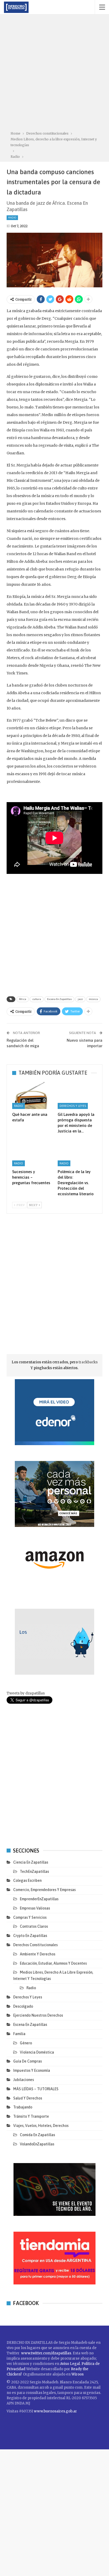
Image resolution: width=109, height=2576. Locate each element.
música (93, 999)
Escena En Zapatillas (59, 999)
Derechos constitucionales (35, 1945)
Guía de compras (28, 2061)
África (23, 999)
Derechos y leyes (73, 1106)
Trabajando (23, 2107)
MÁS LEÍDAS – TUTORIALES (36, 2089)
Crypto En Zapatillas (30, 1936)
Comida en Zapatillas (37, 2135)
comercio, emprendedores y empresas (44, 1890)
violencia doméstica (37, 2052)
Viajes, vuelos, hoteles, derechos (41, 2126)
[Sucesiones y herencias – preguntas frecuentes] (32, 1153)
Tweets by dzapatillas (26, 1693)
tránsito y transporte (31, 2116)
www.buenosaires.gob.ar (55, 2411)
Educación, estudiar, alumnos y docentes (53, 1963)
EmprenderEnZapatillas (39, 1899)
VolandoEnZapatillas (37, 2144)
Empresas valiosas (35, 1908)
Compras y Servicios (30, 1917)
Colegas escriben (27, 1880)
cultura (37, 999)
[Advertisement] (54, 74)
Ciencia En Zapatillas (31, 1862)
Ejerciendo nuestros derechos (38, 2015)
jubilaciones (24, 2080)
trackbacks (88, 1362)
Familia (19, 2034)
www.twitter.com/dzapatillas (46, 2353)
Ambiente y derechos (38, 1954)
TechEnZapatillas (34, 1872)
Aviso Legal (70, 2364)
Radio (12, 218)
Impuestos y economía (32, 2070)
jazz (80, 999)
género (26, 2043)
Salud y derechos (28, 2098)
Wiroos (78, 2374)
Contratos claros (34, 1926)
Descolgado (23, 2006)
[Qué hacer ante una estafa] (32, 1095)
